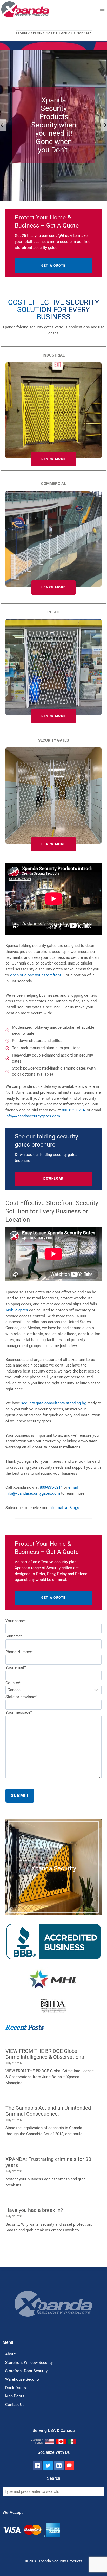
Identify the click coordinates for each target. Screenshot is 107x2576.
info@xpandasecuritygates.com (33, 1116)
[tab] (48, 205)
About (10, 2354)
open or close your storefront (36, 975)
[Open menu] (102, 9)
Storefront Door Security (26, 2371)
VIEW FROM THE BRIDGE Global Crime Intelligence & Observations (45, 2054)
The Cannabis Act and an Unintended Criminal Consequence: (48, 2111)
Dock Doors (16, 2388)
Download (53, 1179)
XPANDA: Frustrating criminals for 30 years (48, 2162)
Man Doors (15, 2396)
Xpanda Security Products (60, 2561)
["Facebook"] (37, 2465)
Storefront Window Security (29, 2363)
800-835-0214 (73, 1110)
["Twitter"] (48, 2465)
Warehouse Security (22, 2379)
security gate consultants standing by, (54, 1403)
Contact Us (15, 2405)
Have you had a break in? (34, 2210)
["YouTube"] (70, 2465)
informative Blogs (64, 1508)
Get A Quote (53, 266)
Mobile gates (17, 1310)
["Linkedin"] (59, 2465)
